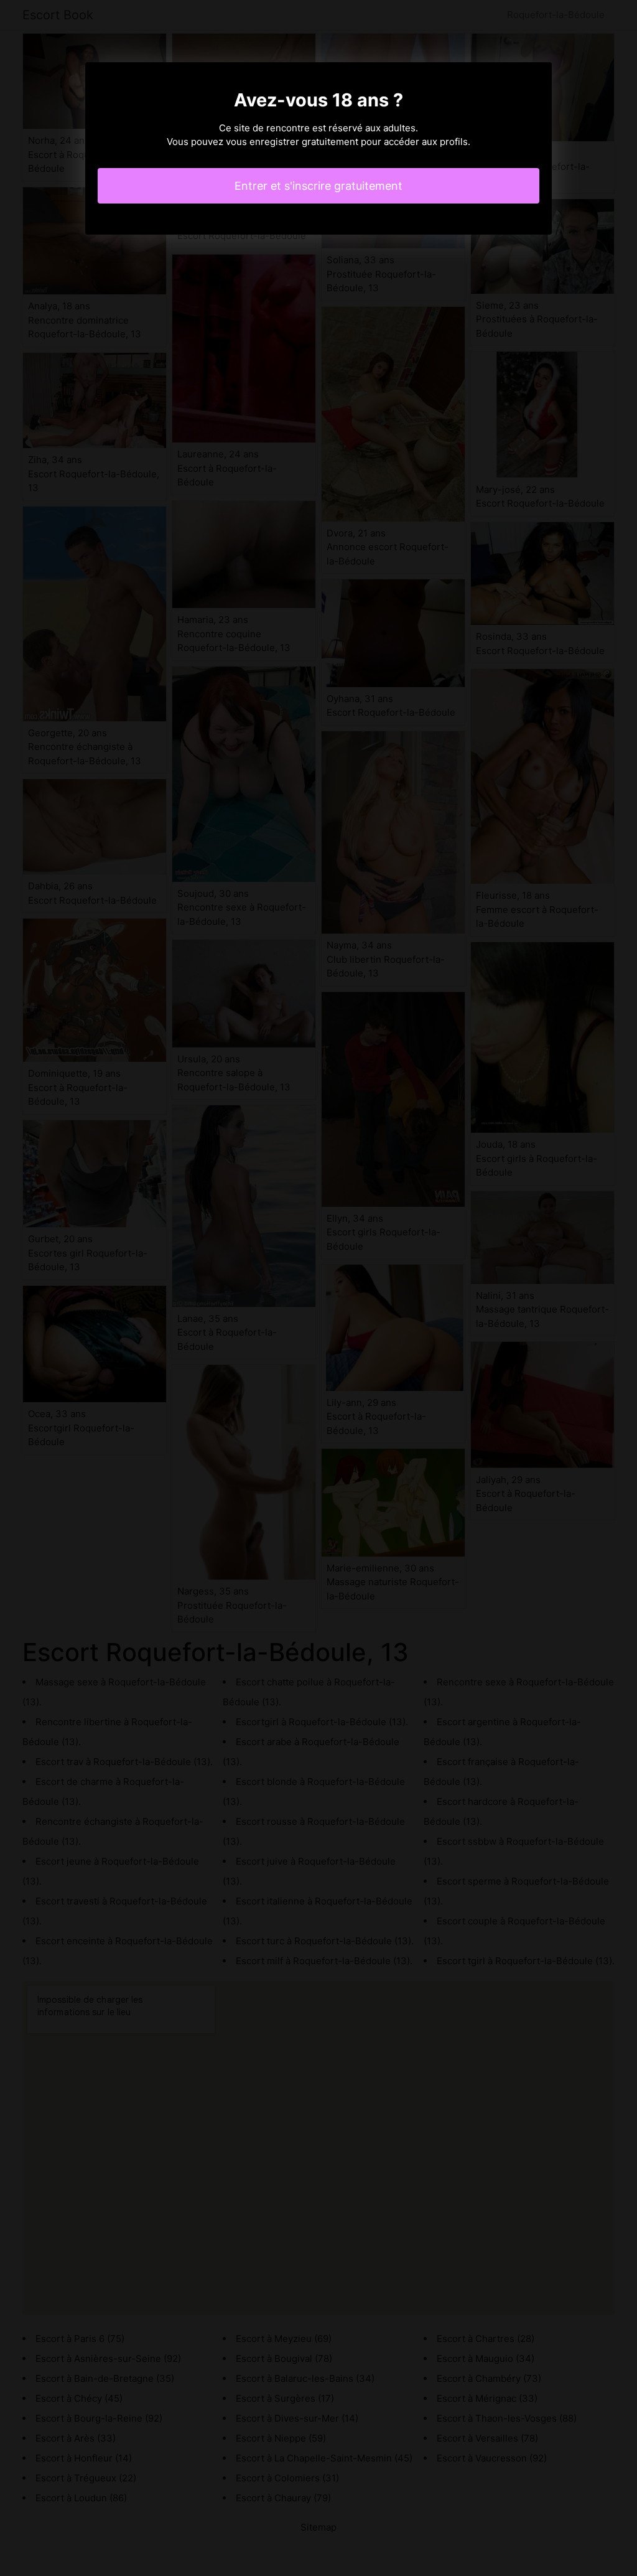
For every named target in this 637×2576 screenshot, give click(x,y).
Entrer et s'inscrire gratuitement (318, 186)
